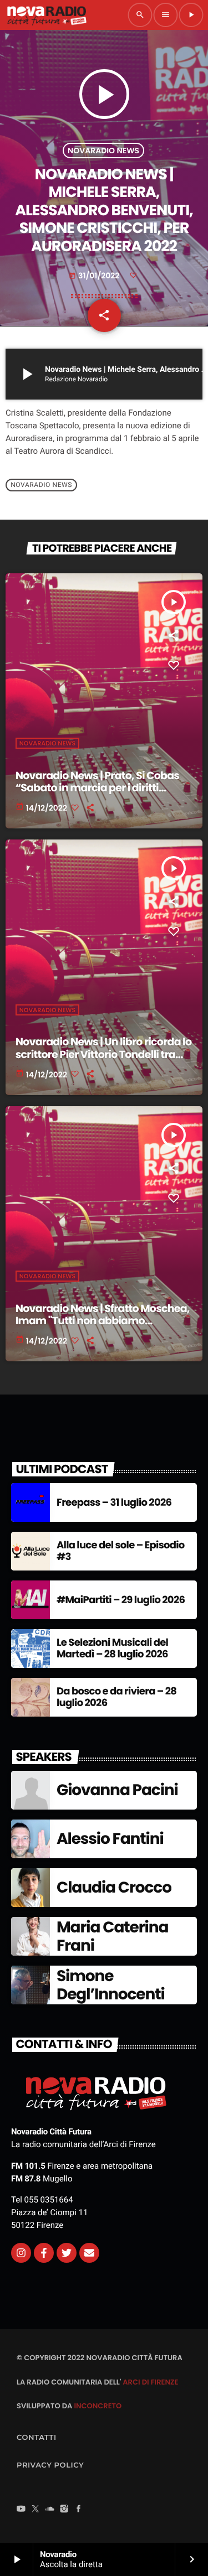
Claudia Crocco (114, 1887)
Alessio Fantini (110, 1839)
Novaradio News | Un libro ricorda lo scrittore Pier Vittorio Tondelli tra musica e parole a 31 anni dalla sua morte (103, 1061)
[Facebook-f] (44, 2253)
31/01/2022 (95, 276)
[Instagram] (21, 2253)
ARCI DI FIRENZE (150, 2382)
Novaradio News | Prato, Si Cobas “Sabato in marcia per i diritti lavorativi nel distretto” (97, 788)
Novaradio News (103, 151)
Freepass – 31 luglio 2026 (114, 1503)
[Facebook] (79, 2510)
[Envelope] (89, 2253)
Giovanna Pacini (117, 1790)
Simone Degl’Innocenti (111, 1985)
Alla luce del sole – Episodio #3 (121, 1551)
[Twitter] (67, 2253)
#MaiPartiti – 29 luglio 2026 (121, 1600)
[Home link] (47, 15)
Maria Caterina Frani (112, 1937)
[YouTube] (21, 2510)
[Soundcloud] (50, 2510)
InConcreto (98, 2406)
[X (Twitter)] (35, 2510)
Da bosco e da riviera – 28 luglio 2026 (116, 1698)
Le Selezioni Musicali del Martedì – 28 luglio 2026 (112, 1649)
